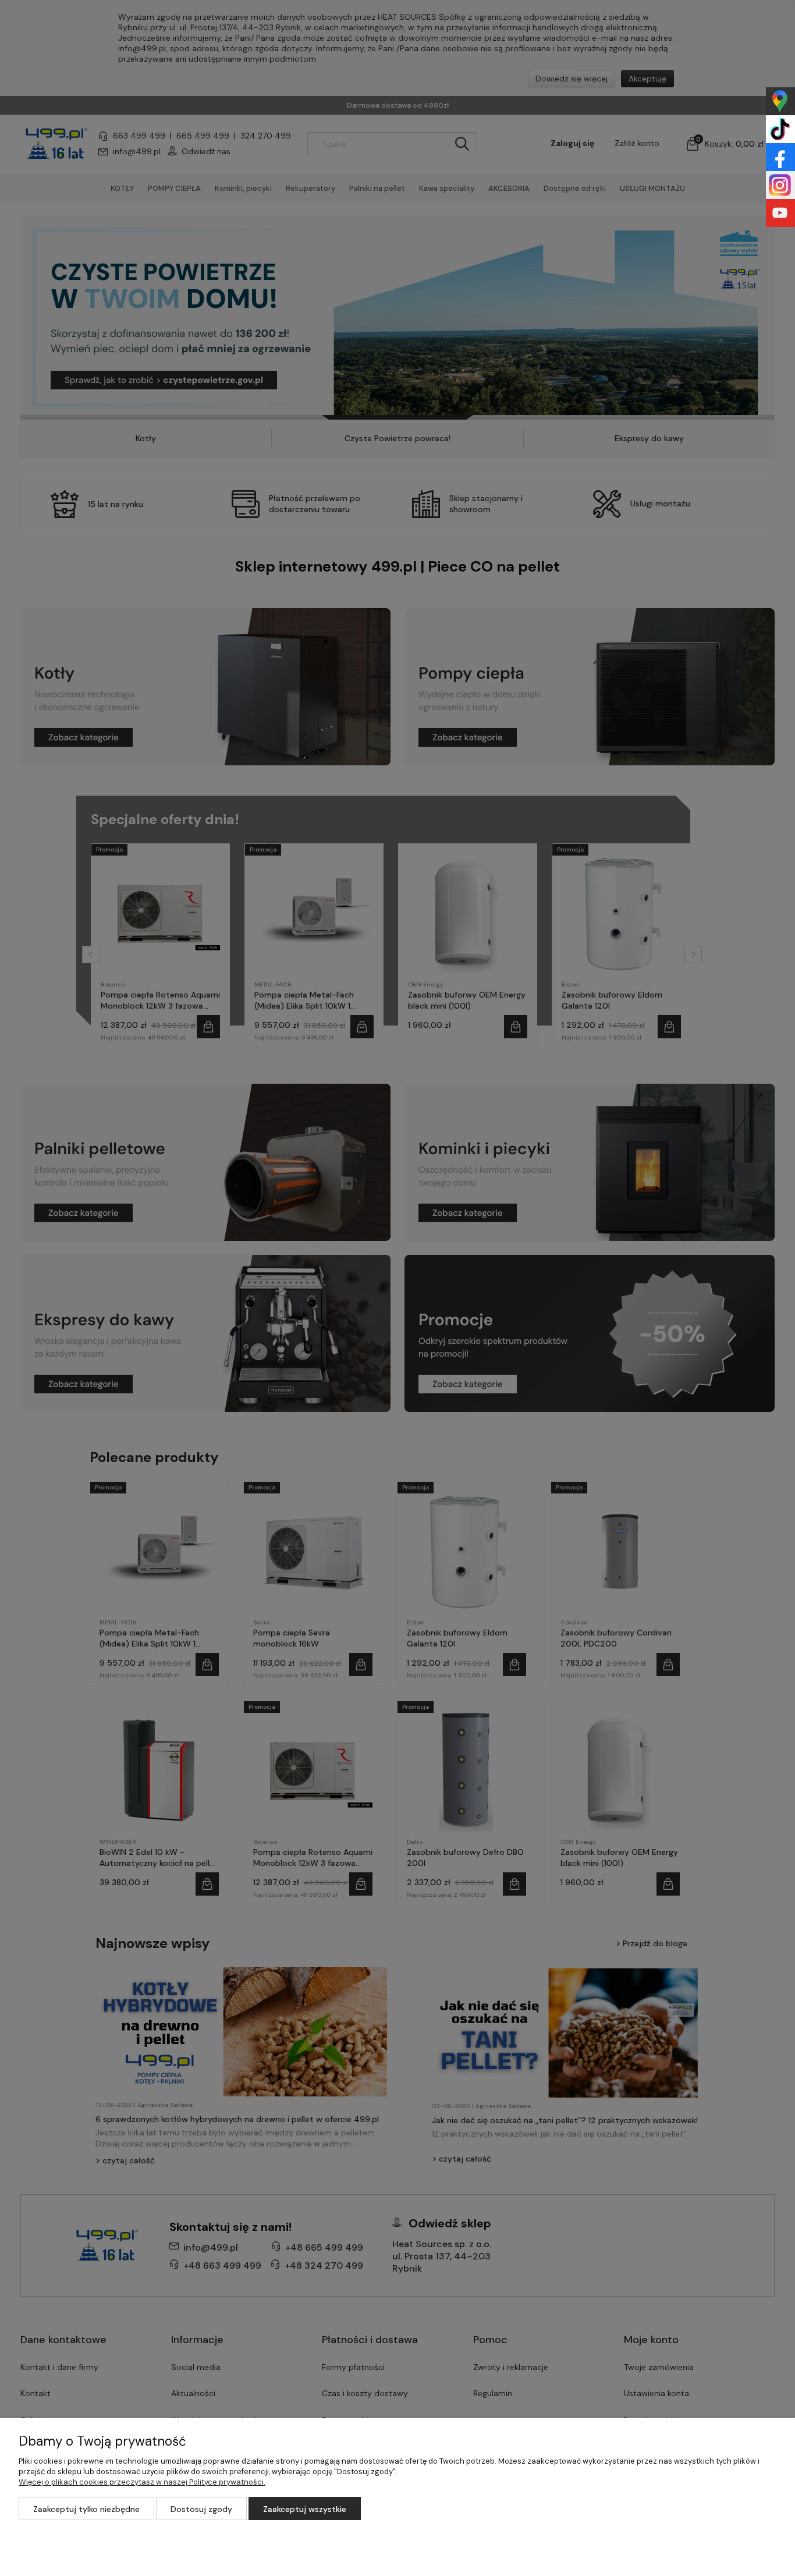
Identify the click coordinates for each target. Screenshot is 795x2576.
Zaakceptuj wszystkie (305, 2509)
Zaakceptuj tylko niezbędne (86, 2509)
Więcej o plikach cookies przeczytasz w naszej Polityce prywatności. (142, 2482)
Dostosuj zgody (201, 2509)
